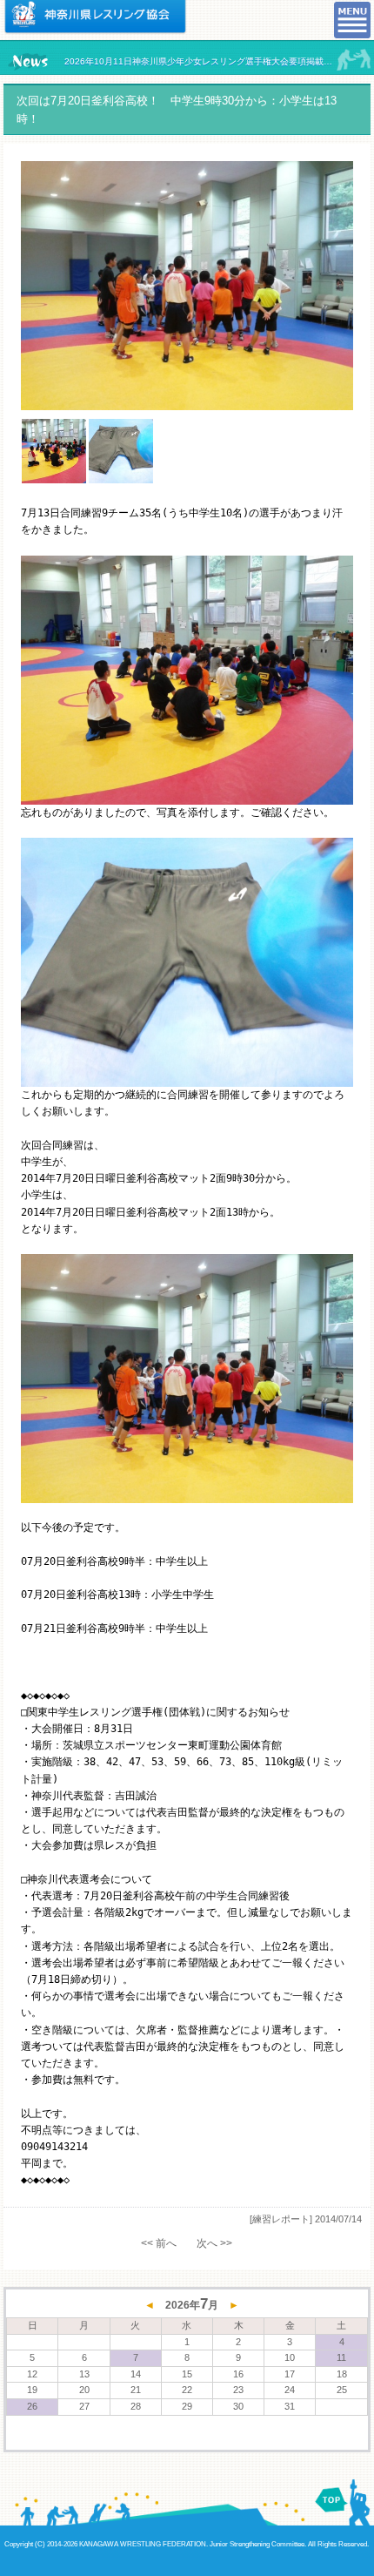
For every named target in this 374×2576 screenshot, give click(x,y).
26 (32, 2406)
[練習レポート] (281, 2219)
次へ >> (214, 2243)
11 (341, 2357)
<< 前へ (159, 2243)
